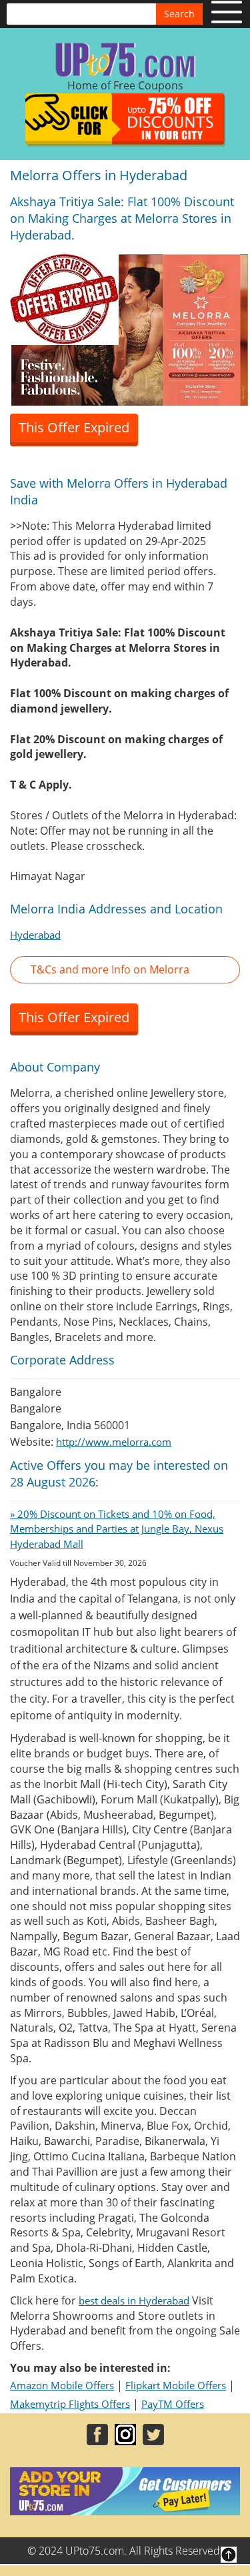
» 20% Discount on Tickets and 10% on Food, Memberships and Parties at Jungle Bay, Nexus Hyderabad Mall (117, 1529)
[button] (125, 970)
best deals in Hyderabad (134, 2300)
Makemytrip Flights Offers (70, 2404)
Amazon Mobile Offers (62, 2385)
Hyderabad (35, 935)
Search (179, 14)
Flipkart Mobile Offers (176, 2385)
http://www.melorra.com (114, 1442)
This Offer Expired (74, 427)
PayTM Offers (173, 2404)
